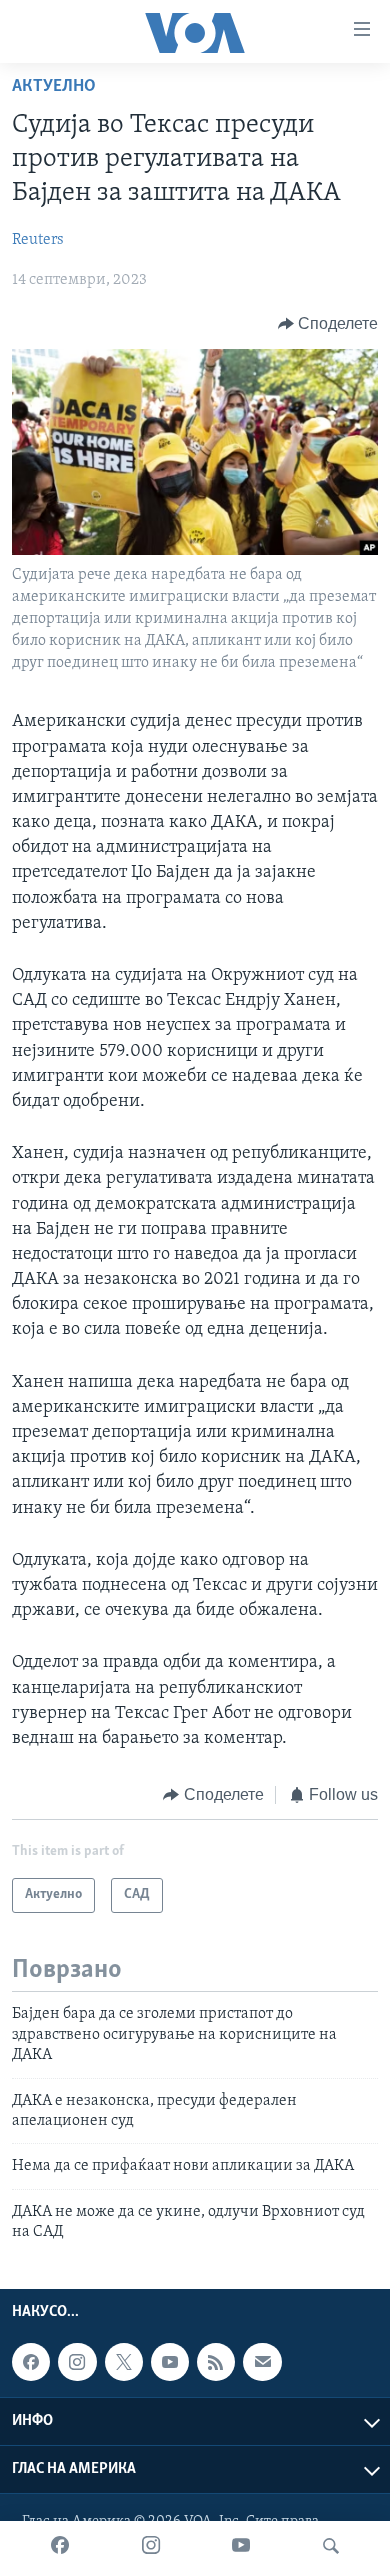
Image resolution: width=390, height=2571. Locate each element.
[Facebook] (60, 2546)
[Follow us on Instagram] (77, 2362)
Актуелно (54, 87)
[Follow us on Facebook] (31, 2362)
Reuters (38, 240)
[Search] (331, 2546)
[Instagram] (151, 2546)
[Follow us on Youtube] (170, 2362)
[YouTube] (241, 2546)
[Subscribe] (262, 2362)
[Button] (328, 324)
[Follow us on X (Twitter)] (124, 2362)
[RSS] (216, 2362)
